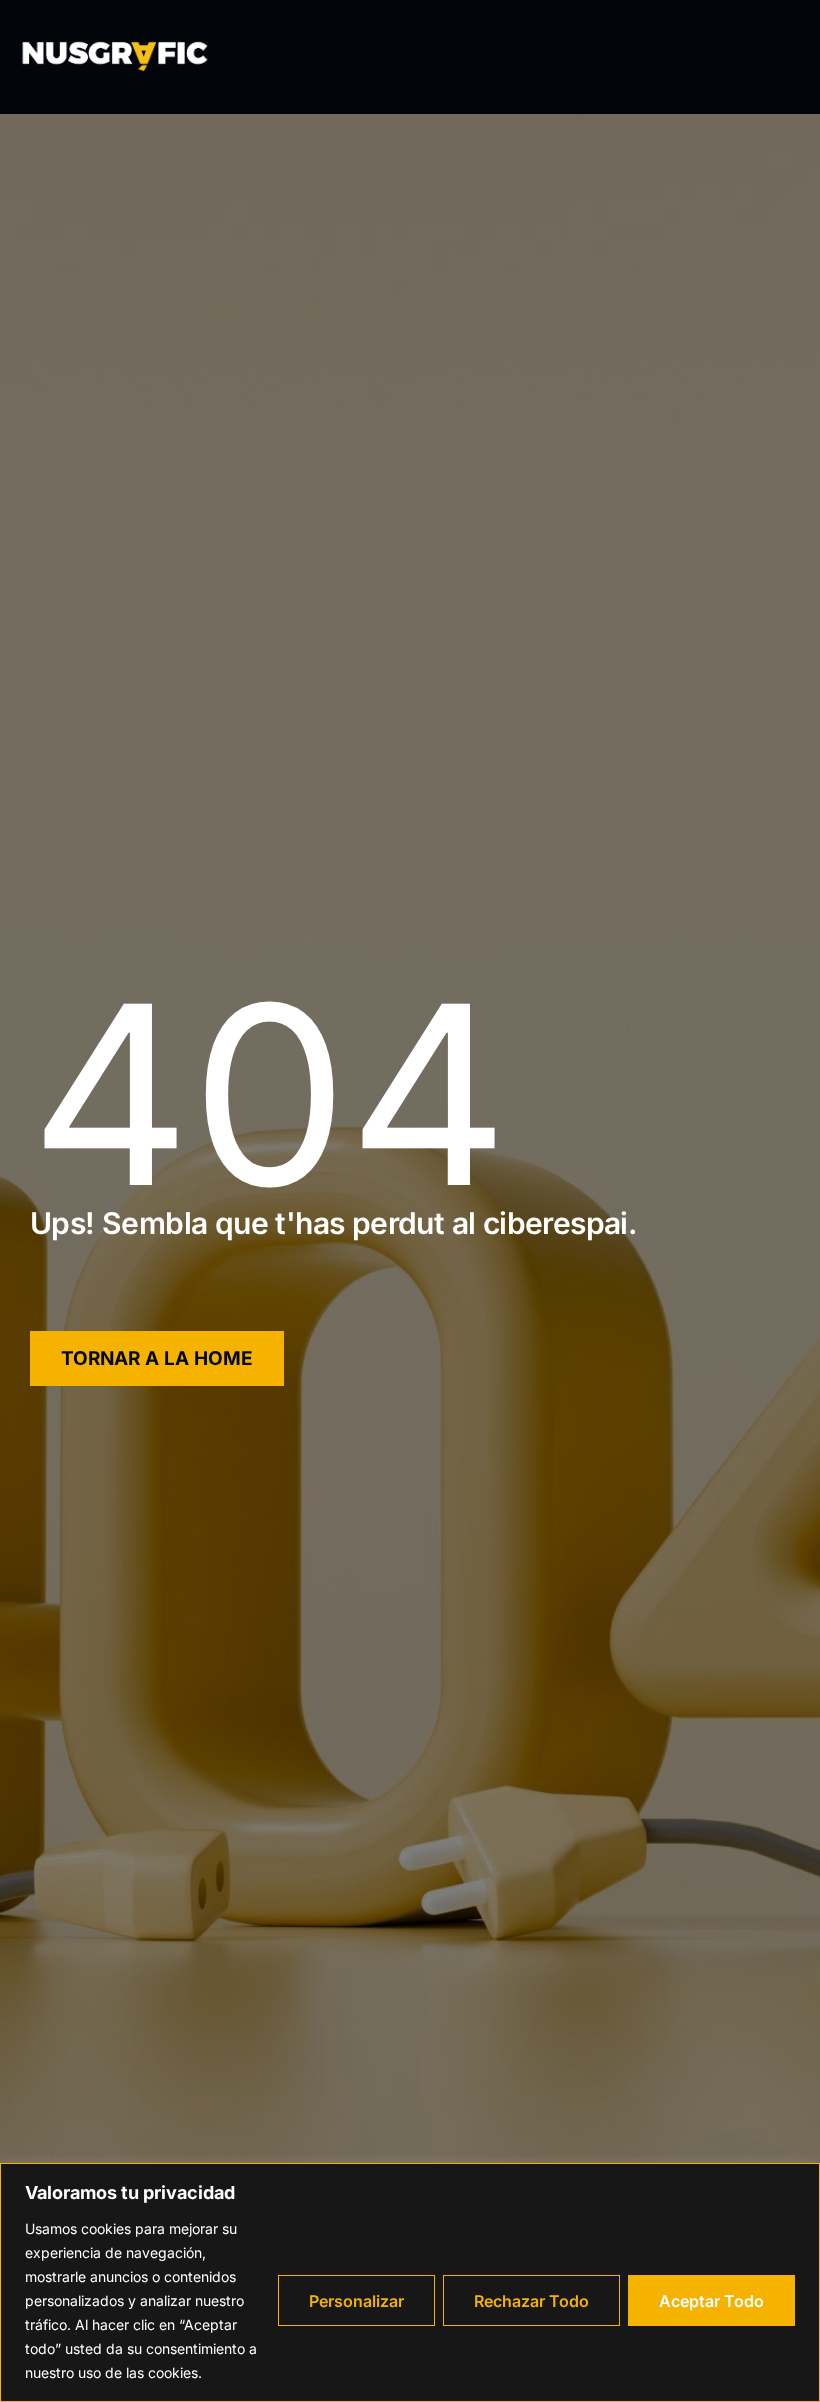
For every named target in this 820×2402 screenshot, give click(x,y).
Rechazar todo (531, 2301)
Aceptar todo (711, 2301)
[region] (410, 2282)
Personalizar (356, 2301)
